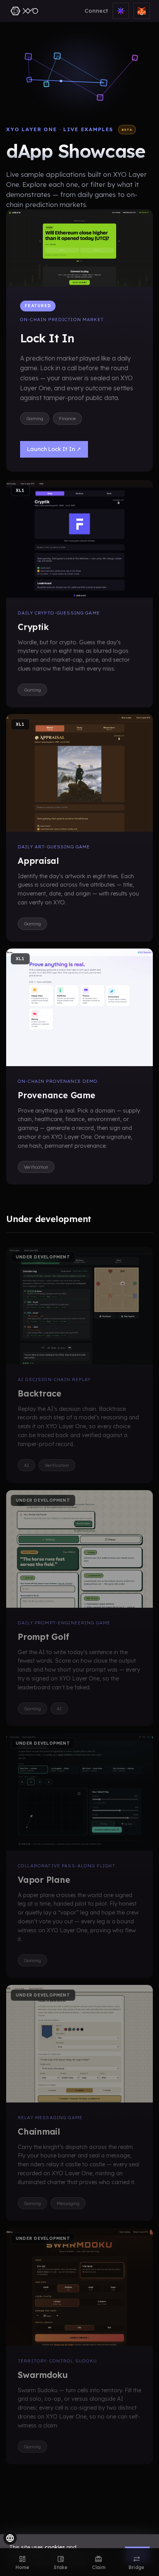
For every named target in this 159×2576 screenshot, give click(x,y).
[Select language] (10, 2538)
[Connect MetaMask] (142, 11)
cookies (55, 2547)
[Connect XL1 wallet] (121, 11)
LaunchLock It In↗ (54, 449)
